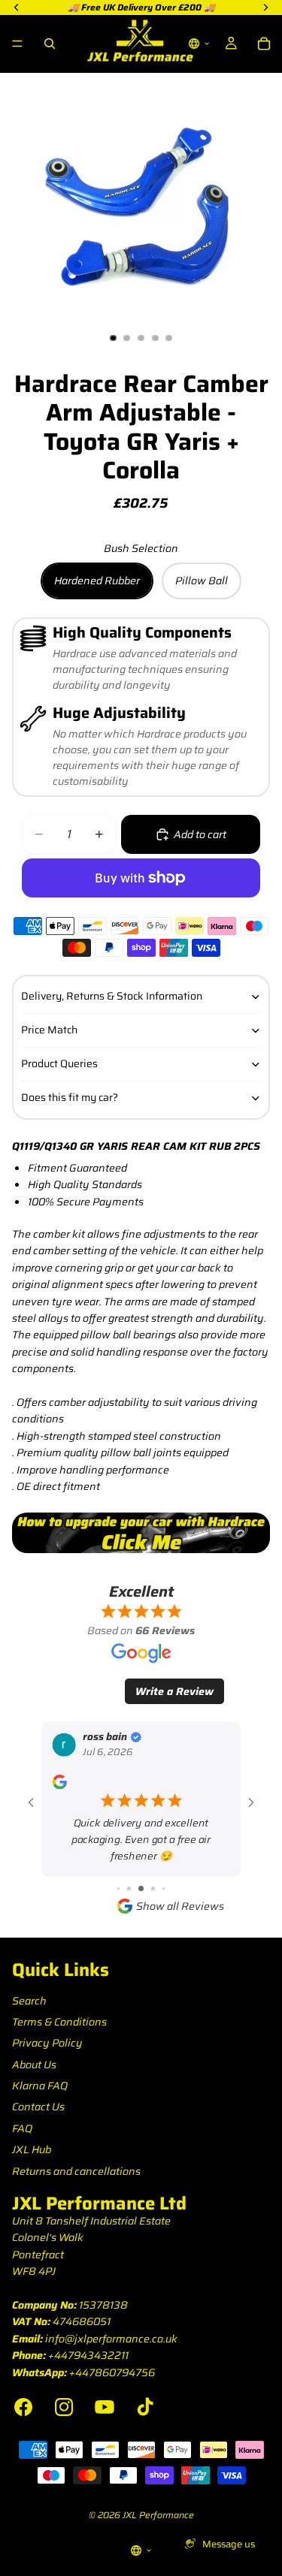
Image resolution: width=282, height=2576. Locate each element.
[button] (199, 44)
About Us (34, 2065)
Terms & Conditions (59, 2022)
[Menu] (17, 44)
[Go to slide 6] (153, 1888)
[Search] (50, 44)
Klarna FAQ (40, 2086)
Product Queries (59, 1063)
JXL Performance (158, 2515)
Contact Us (38, 2107)
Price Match (49, 1030)
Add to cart (200, 834)
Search (29, 2001)
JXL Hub (32, 2149)
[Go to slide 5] (141, 1888)
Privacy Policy (47, 2043)
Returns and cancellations (76, 2171)
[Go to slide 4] (129, 1888)
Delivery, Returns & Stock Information (112, 996)
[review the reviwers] (60, 1782)
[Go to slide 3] (118, 1888)
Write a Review (174, 1691)
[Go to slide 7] (164, 1888)
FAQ (22, 2128)
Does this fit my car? (70, 1097)
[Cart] (264, 44)
